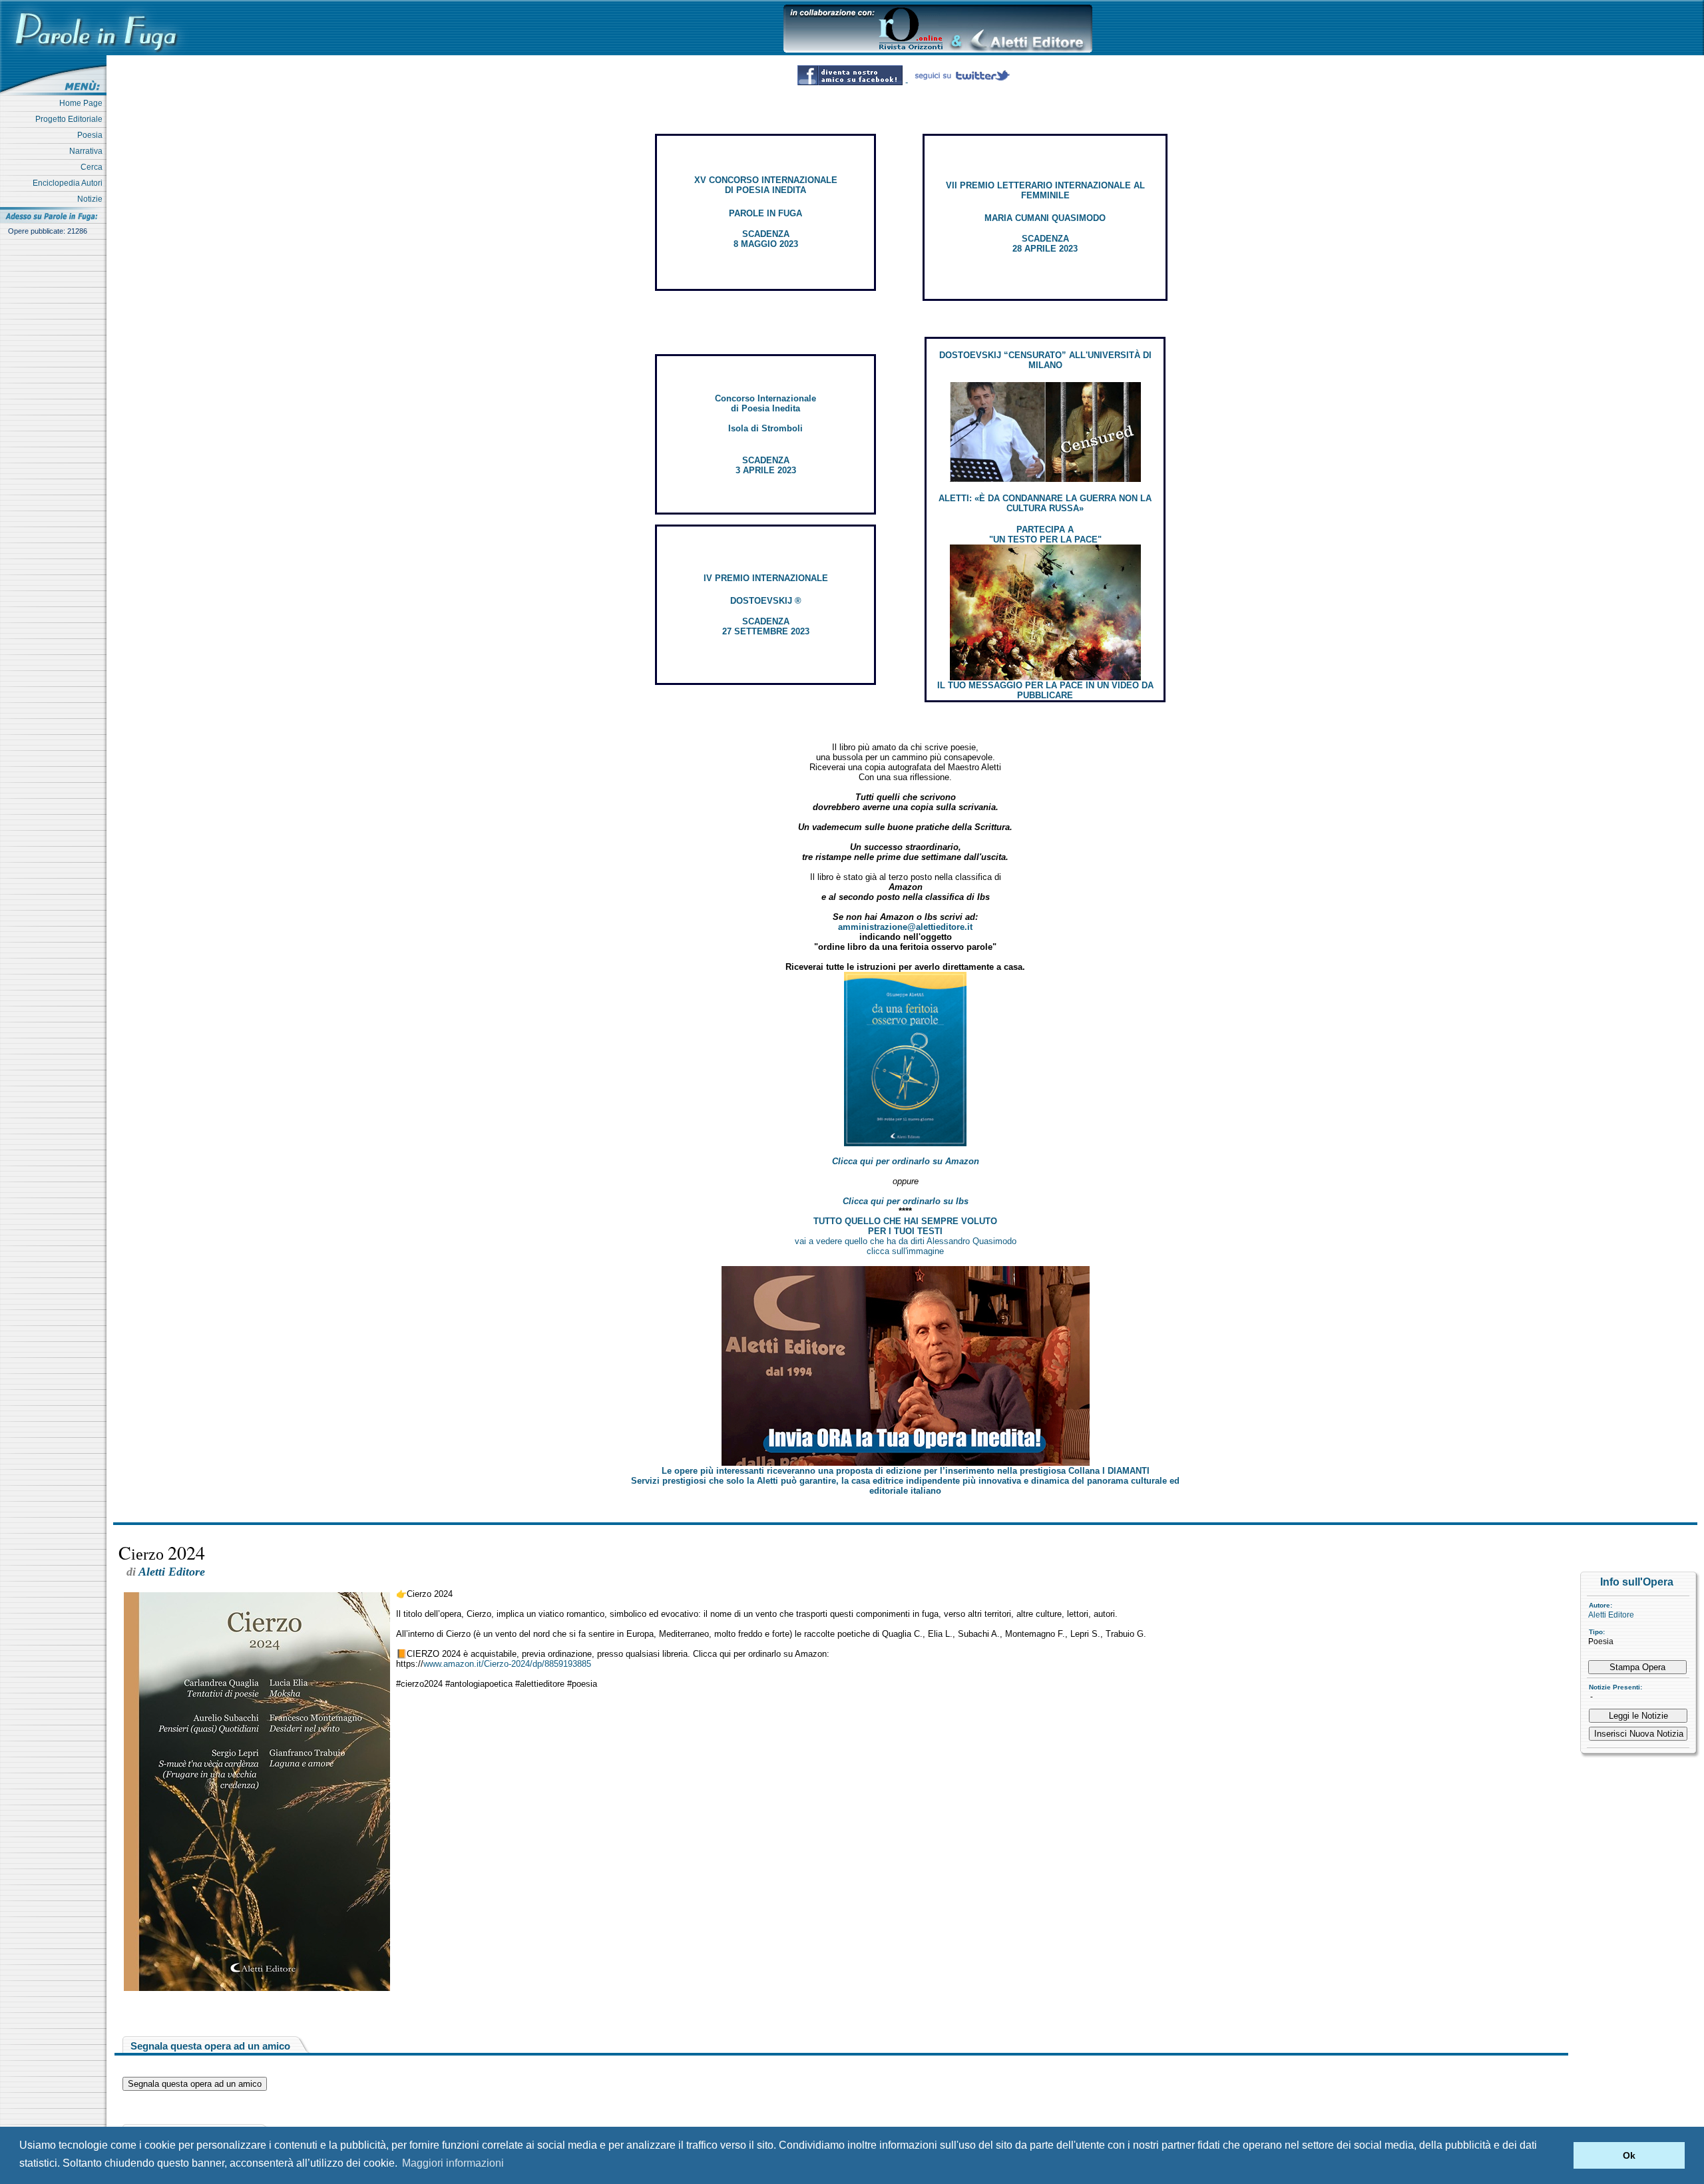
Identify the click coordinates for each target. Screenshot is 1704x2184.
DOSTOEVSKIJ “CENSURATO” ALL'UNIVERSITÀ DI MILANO (1045, 360)
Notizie (92, 199)
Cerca (94, 167)
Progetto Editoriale (71, 119)
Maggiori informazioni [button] (453, 2163)
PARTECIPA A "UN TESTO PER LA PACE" (1045, 535)
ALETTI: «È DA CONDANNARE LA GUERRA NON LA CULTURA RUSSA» (1045, 503)
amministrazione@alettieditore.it (905, 927)
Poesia (92, 135)
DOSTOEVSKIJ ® (766, 601)
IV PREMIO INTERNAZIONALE (766, 578)
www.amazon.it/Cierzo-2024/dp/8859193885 (507, 1664)
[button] (1560, 2155)
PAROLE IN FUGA (765, 213)
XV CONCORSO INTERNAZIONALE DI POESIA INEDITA (766, 185)
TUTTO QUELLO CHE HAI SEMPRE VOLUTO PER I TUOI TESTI (905, 1226)
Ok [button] (1629, 2155)
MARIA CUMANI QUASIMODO (1045, 218)
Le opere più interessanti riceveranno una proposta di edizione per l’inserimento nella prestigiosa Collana (906, 1471)
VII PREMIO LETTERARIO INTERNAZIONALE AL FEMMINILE (1045, 190)
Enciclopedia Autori (70, 183)
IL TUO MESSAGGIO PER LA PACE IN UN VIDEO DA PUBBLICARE (1045, 690)
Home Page (83, 103)
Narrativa (88, 151)
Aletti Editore (1611, 1615)
